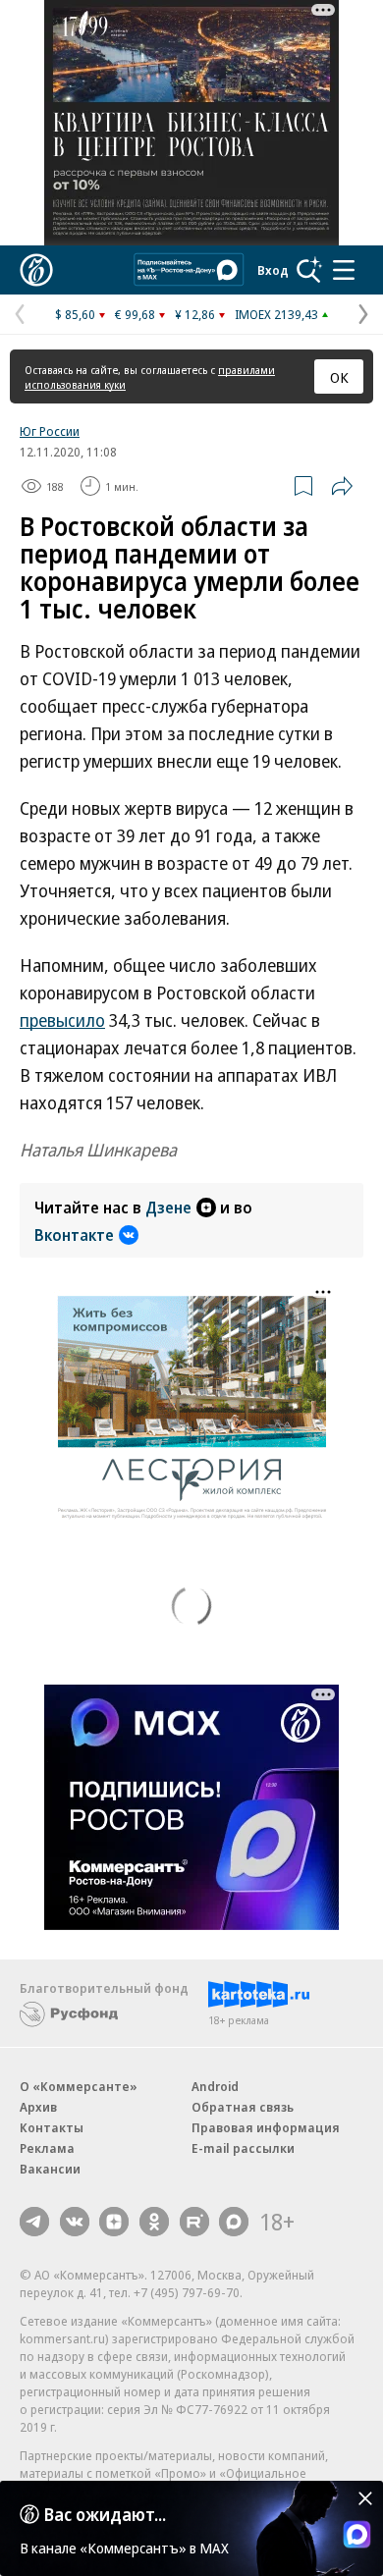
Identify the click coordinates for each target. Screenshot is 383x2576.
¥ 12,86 (195, 314)
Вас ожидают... (105, 2514)
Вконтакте (74, 1235)
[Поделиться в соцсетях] (342, 486)
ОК (339, 377)
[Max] (234, 2222)
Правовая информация (266, 2127)
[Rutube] (194, 2222)
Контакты (52, 2127)
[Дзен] (114, 2222)
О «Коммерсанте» (79, 2086)
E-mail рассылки (243, 2148)
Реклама (47, 2148)
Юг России (50, 431)
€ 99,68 (135, 314)
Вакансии (50, 2169)
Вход (273, 270)
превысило (62, 1020)
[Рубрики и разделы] (344, 270)
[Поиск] (309, 270)
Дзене (168, 1207)
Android (215, 2086)
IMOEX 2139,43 (276, 314)
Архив (38, 2107)
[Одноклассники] (154, 2222)
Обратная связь (243, 2107)
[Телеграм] (34, 2222)
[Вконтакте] (75, 2222)
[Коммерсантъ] (36, 270)
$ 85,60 (75, 314)
